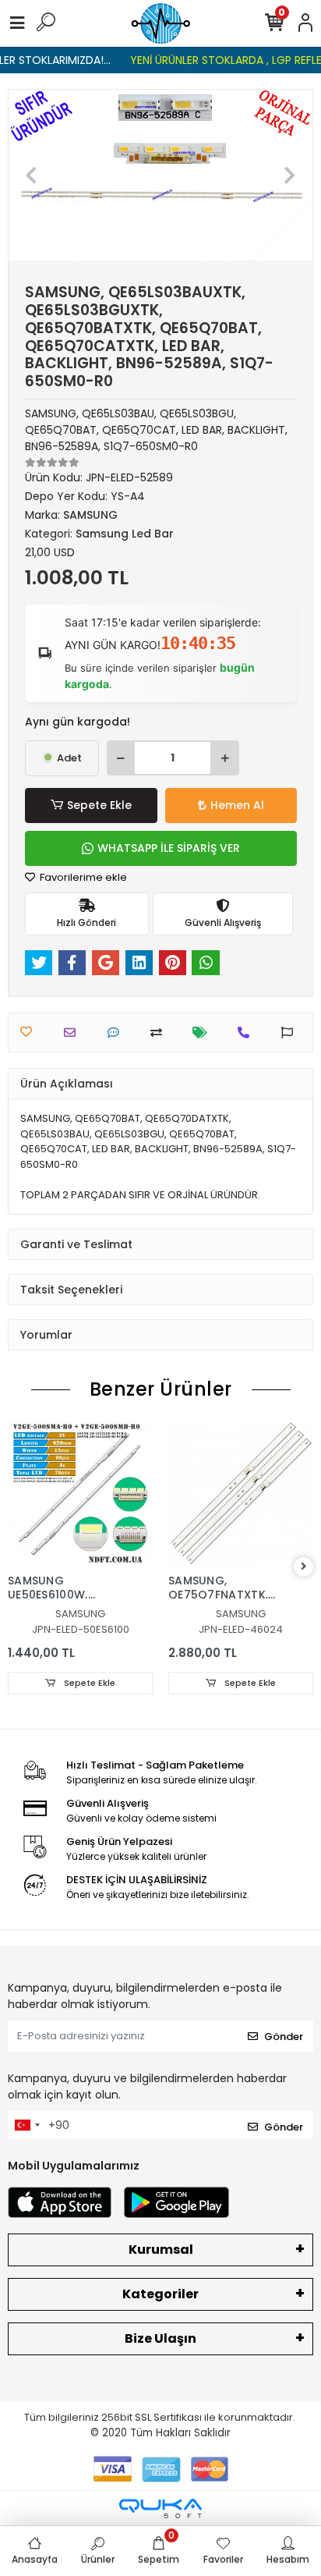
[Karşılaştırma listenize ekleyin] (160, 1033)
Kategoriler (160, 2294)
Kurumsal (161, 2250)
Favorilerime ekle (82, 877)
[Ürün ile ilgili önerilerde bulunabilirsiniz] (291, 1033)
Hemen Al (237, 805)
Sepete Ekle (99, 805)
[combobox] (26, 2125)
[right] (304, 1567)
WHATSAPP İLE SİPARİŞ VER (169, 848)
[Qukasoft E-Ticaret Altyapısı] (160, 2509)
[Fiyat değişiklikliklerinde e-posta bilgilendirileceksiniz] (204, 1033)
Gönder (284, 2037)
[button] (32, 175)
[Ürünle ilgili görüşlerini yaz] (117, 1033)
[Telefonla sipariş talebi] (247, 1033)
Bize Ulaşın (160, 2338)
